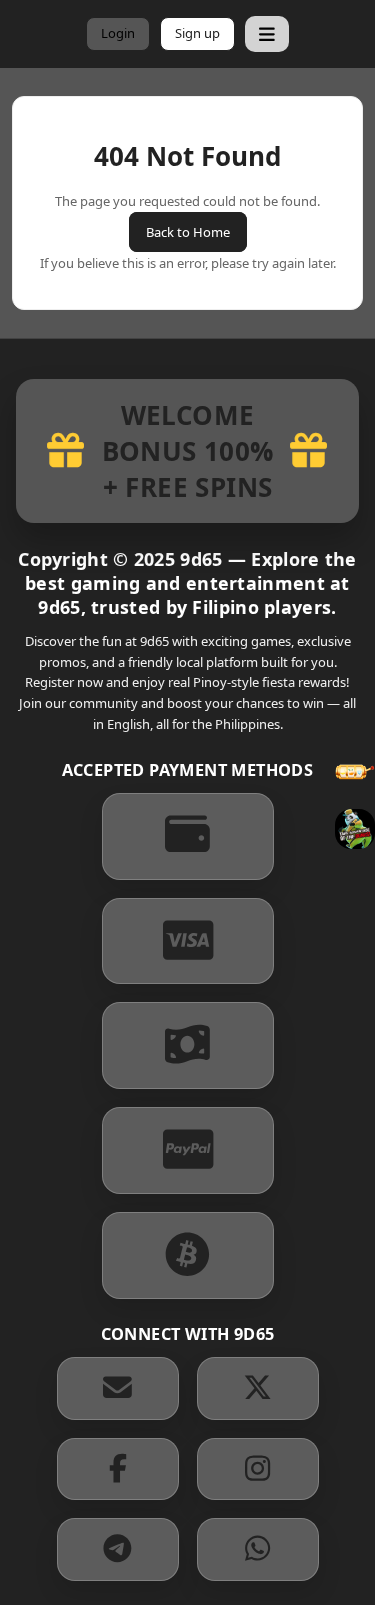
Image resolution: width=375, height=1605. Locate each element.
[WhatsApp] (258, 1549)
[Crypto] (188, 1255)
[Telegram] (118, 1549)
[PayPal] (188, 1150)
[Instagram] (258, 1469)
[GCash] (188, 836)
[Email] (118, 1388)
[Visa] (188, 941)
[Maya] (188, 1045)
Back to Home (188, 232)
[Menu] (267, 34)
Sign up (197, 33)
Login (118, 33)
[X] (258, 1388)
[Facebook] (118, 1469)
